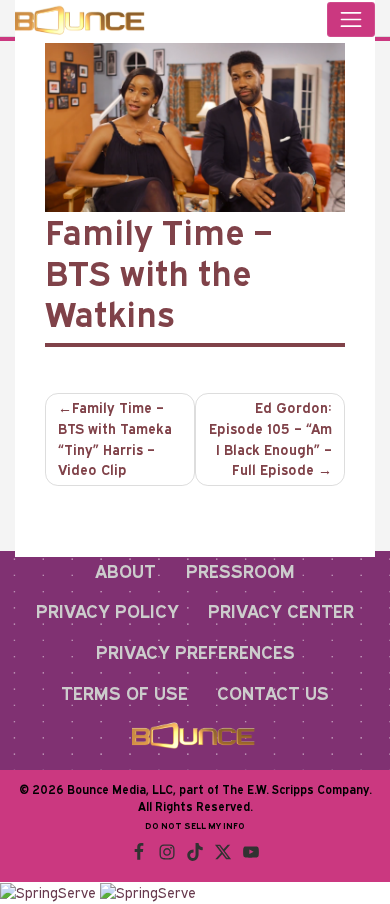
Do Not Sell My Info (195, 825)
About (125, 571)
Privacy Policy (107, 611)
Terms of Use (124, 693)
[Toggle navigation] (351, 19)
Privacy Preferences (195, 652)
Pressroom (240, 571)
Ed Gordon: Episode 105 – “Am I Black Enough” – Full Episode (270, 439)
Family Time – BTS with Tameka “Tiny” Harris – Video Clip (115, 439)
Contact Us (273, 693)
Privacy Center (281, 611)
